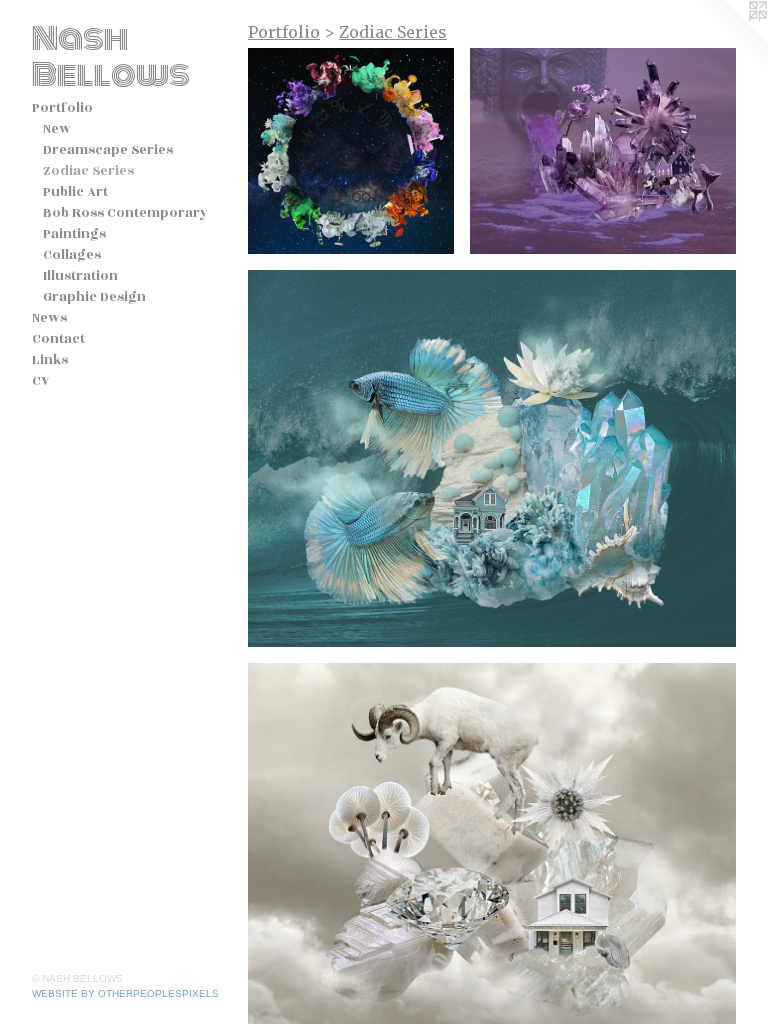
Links (50, 360)
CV (41, 381)
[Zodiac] (351, 151)
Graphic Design (94, 297)
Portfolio (62, 108)
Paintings (74, 234)
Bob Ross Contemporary (125, 213)
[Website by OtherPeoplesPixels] (728, 40)
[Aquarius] (603, 151)
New (57, 129)
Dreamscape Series (108, 150)
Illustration (80, 276)
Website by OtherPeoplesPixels (125, 993)
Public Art (75, 192)
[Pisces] (492, 458)
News (49, 318)
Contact (58, 339)
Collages (72, 255)
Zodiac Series (88, 171)
